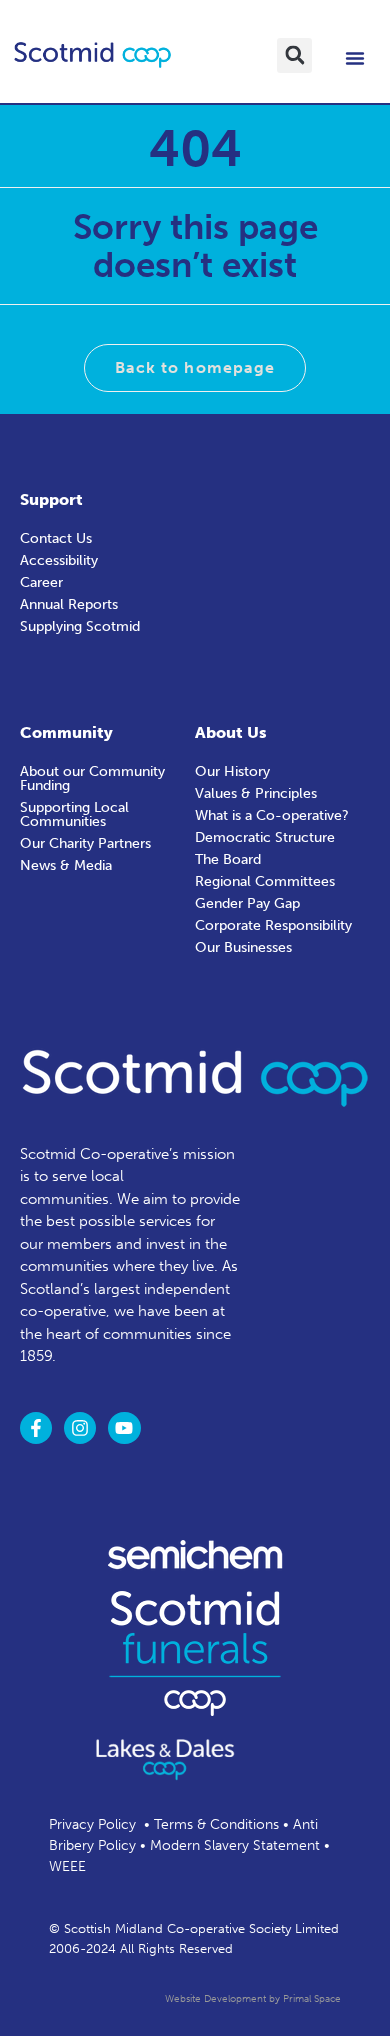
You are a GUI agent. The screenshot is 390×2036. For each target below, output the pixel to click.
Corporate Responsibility (273, 925)
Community (66, 732)
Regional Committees (265, 881)
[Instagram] (80, 1428)
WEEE (67, 1866)
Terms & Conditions (216, 1824)
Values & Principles (256, 793)
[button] (294, 55)
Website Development (215, 1999)
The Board (228, 859)
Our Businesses (243, 947)
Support (51, 499)
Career (41, 582)
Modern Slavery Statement (235, 1845)
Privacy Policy (92, 1824)
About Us (231, 732)
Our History (232, 771)
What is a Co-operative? (272, 815)
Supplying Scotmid (80, 626)
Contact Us (56, 538)
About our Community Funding (92, 778)
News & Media (66, 865)
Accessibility (59, 560)
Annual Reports (69, 604)
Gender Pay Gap (247, 903)
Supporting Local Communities (74, 814)
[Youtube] (124, 1428)
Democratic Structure (265, 837)
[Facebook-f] (36, 1428)
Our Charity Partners (85, 843)
